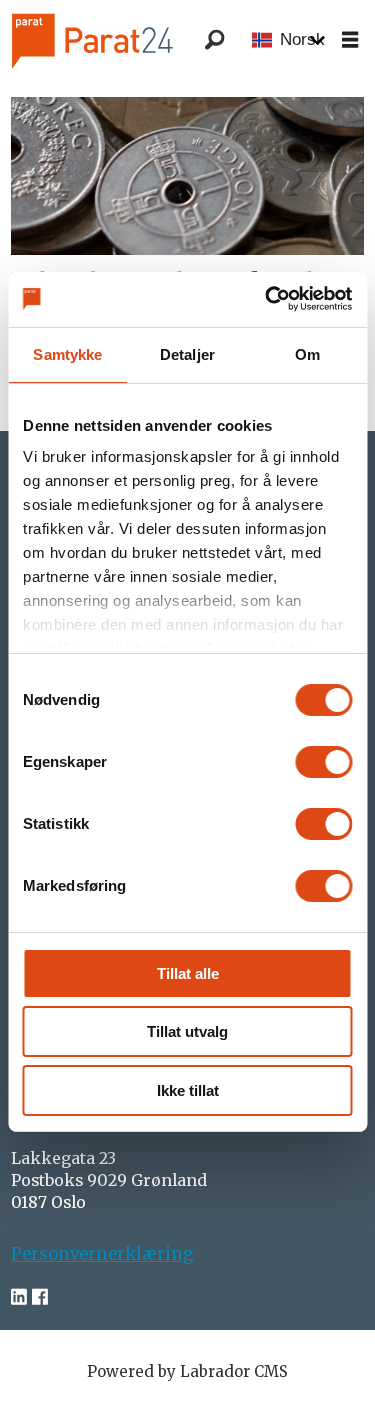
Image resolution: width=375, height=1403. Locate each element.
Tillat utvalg (187, 1031)
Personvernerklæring (102, 1254)
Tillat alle (188, 973)
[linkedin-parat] (19, 1297)
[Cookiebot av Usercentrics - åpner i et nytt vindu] (267, 298)
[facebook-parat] (40, 1297)
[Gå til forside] (119, 39)
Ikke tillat (188, 1090)
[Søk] (215, 40)
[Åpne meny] (350, 40)
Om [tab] (307, 354)
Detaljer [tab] (187, 354)
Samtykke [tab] (67, 354)
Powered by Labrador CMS (187, 1371)
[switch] (323, 762)
